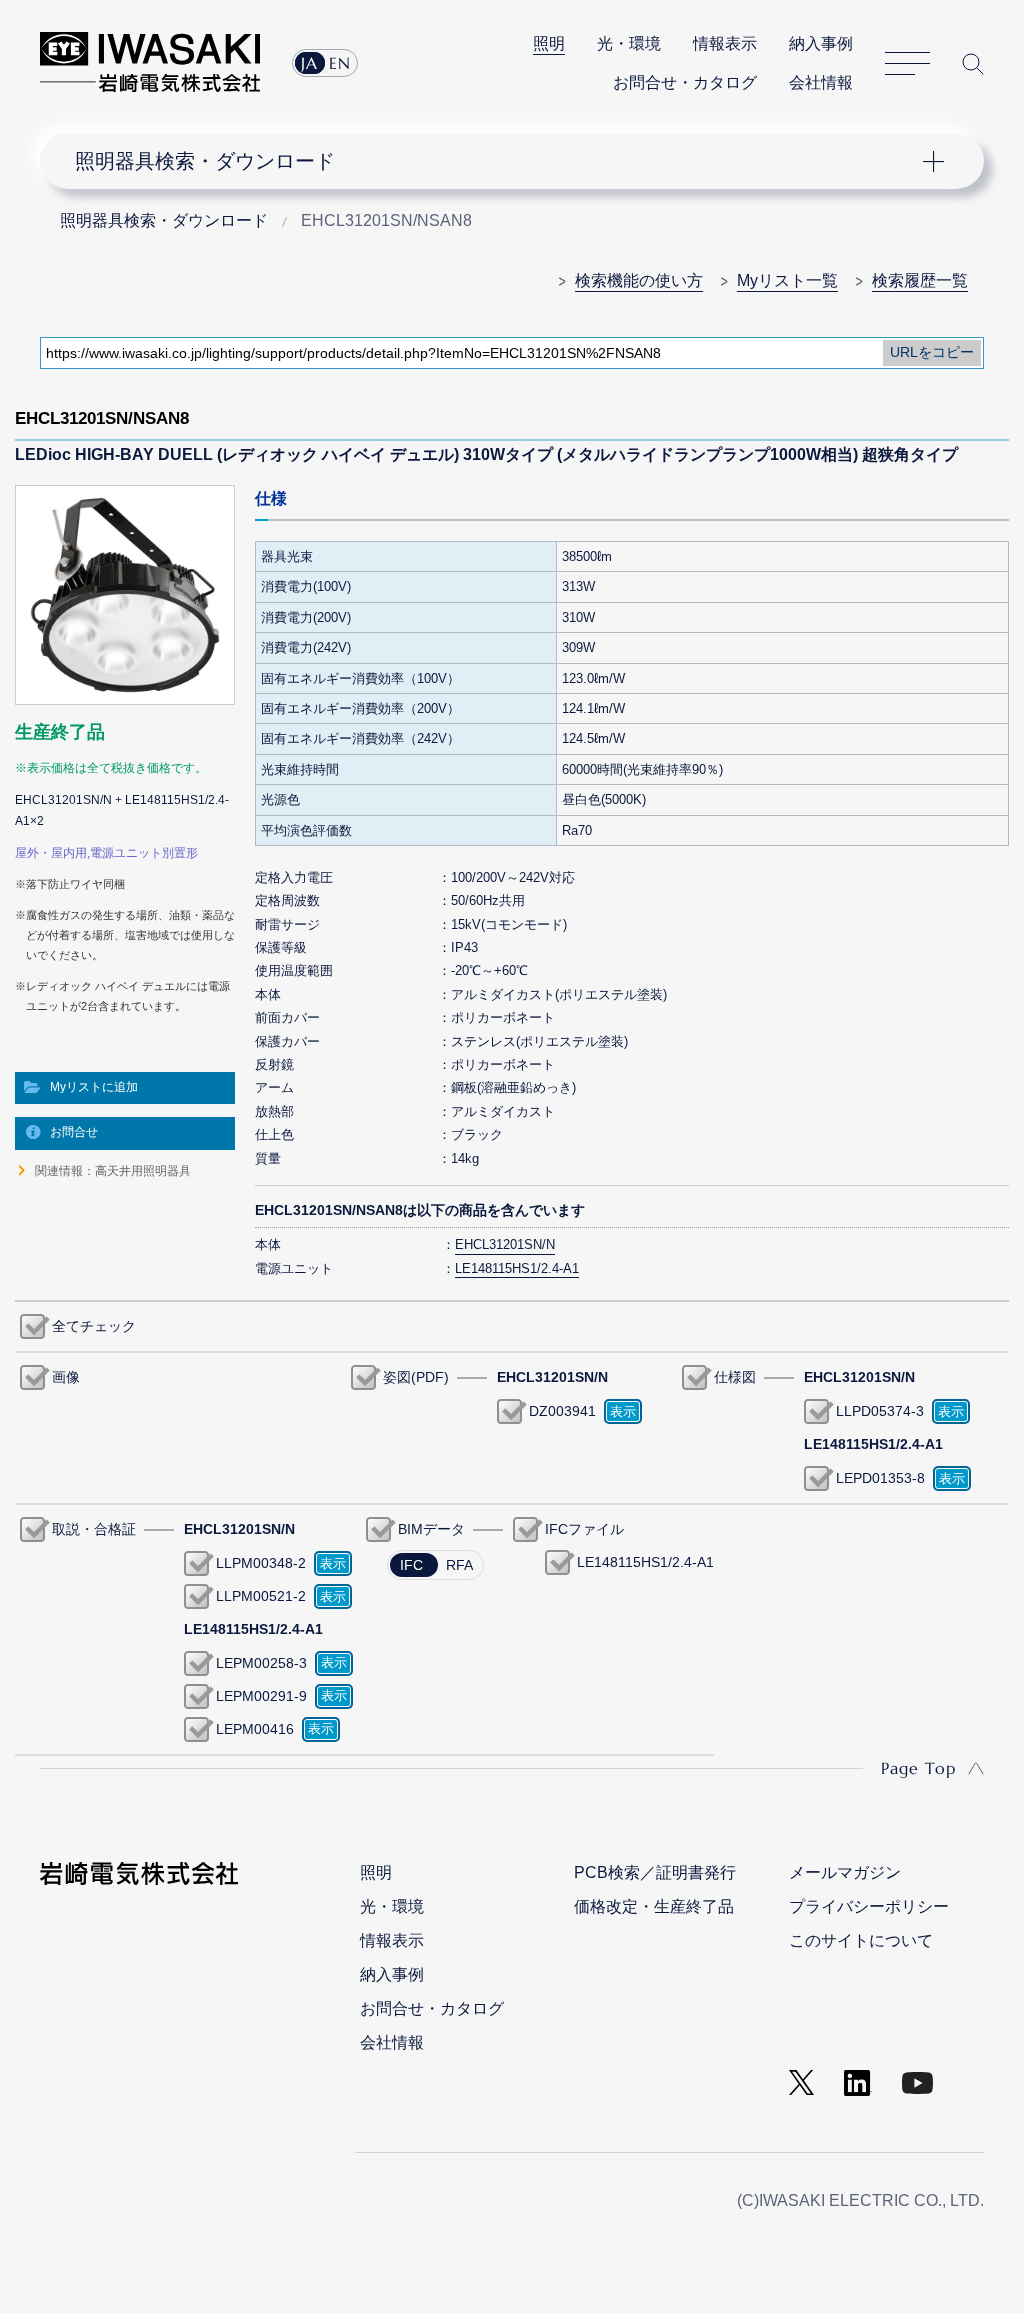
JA (309, 63)
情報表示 (725, 43)
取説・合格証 (94, 1529)
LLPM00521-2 (261, 1596)
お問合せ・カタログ (685, 82)
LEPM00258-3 (261, 1663)
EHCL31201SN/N (505, 1244)
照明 (549, 43)
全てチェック (94, 1326)
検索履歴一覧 (920, 280)
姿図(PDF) (416, 1377)
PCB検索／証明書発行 (655, 1872)
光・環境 (629, 43)
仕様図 (735, 1377)
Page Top (918, 1768)
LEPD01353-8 (880, 1478)
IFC (411, 1565)
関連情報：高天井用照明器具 (113, 1171)
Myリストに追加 (94, 1087)
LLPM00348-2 (261, 1563)
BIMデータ (431, 1529)
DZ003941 (562, 1411)
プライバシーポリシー (869, 1906)
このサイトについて (861, 1940)
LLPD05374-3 (880, 1411)
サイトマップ (907, 64)
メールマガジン (845, 1872)
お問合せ (74, 1132)
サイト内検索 (973, 64)
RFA (459, 1565)
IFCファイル (584, 1529)
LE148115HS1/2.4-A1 (645, 1562)
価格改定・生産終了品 (654, 1906)
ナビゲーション (498, 161)
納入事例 (821, 43)
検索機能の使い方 (639, 280)
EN (340, 63)
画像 (66, 1377)
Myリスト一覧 (787, 280)
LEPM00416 (255, 1729)
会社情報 (821, 82)
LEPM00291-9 (261, 1696)
